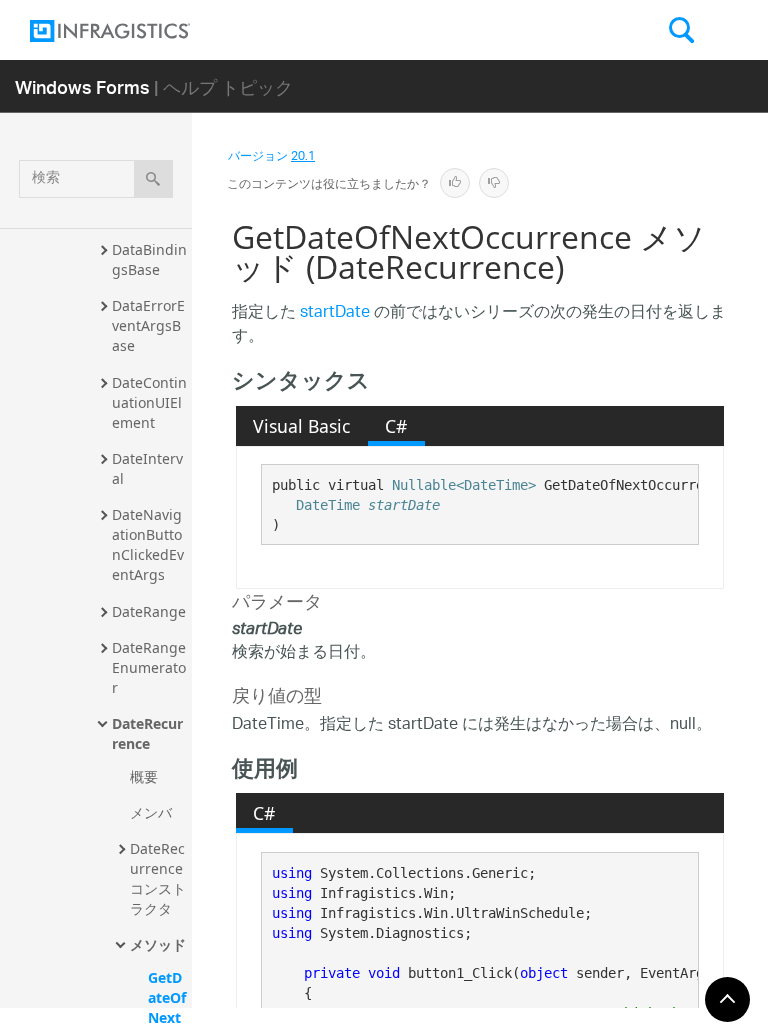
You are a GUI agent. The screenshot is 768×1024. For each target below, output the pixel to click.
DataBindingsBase (149, 259)
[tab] (302, 426)
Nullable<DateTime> (464, 485)
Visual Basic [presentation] (301, 426)
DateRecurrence (147, 733)
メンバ (151, 812)
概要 (144, 776)
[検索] (153, 179)
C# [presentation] (396, 426)
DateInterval (147, 468)
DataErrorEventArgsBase (148, 325)
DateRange (149, 611)
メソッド (158, 944)
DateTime (328, 505)
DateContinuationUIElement (149, 402)
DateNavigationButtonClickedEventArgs (148, 544)
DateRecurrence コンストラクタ (158, 878)
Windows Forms (82, 86)
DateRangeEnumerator (149, 667)
